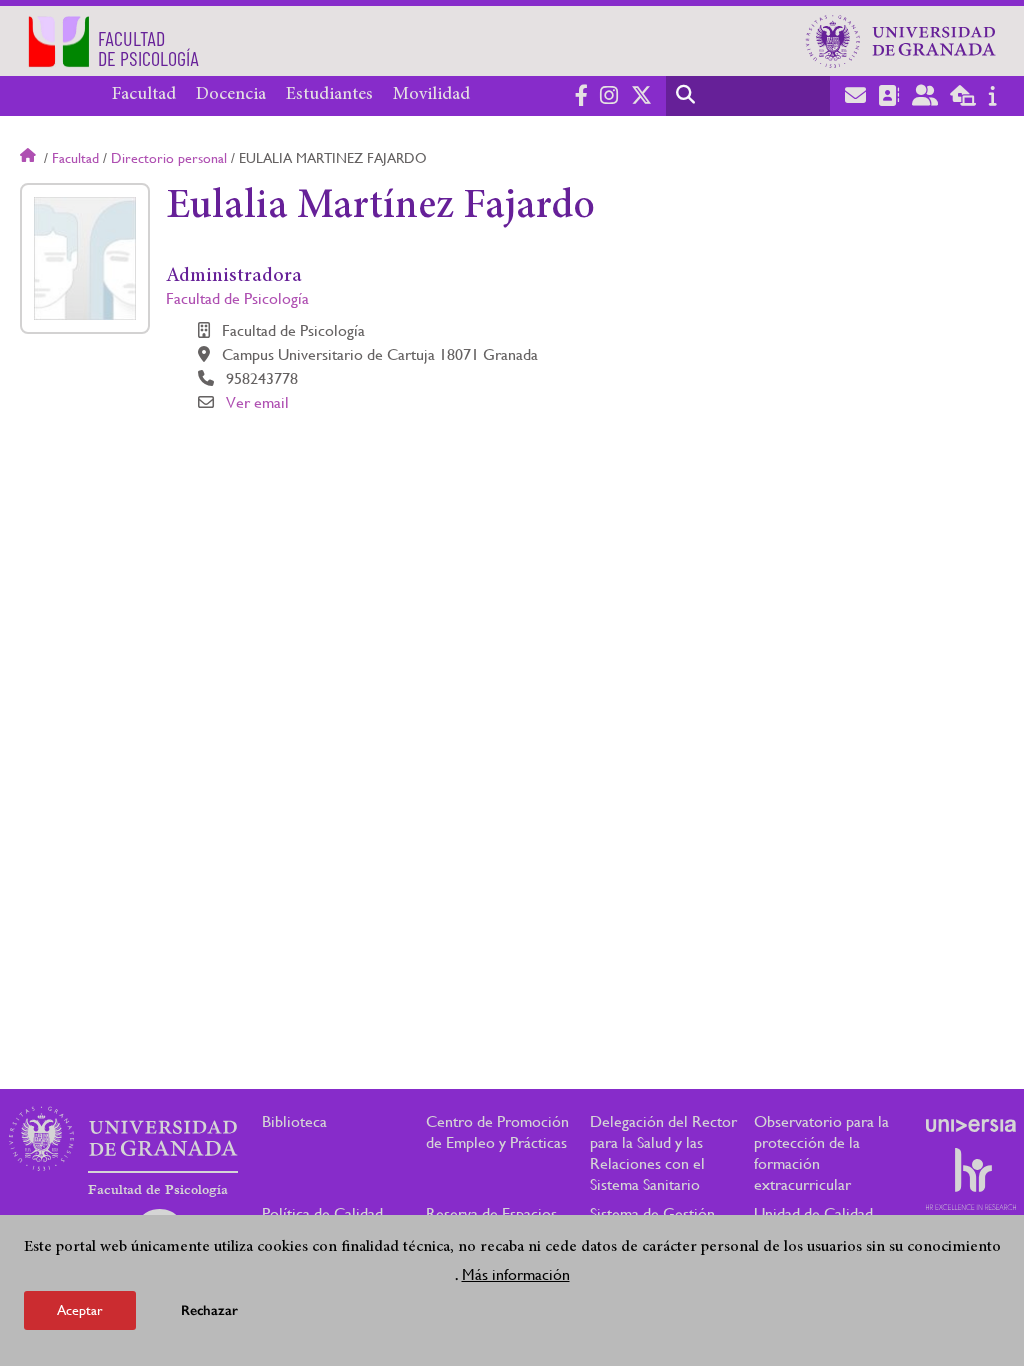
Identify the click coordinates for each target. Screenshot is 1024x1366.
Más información (516, 1274)
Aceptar (80, 1310)
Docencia (231, 95)
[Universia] (971, 1125)
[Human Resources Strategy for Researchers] (971, 1179)
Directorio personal (169, 158)
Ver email (257, 402)
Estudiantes (329, 95)
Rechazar (209, 1310)
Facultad (144, 95)
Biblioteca (294, 1121)
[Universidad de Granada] (901, 41)
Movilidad (431, 95)
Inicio (30, 158)
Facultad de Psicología (237, 298)
